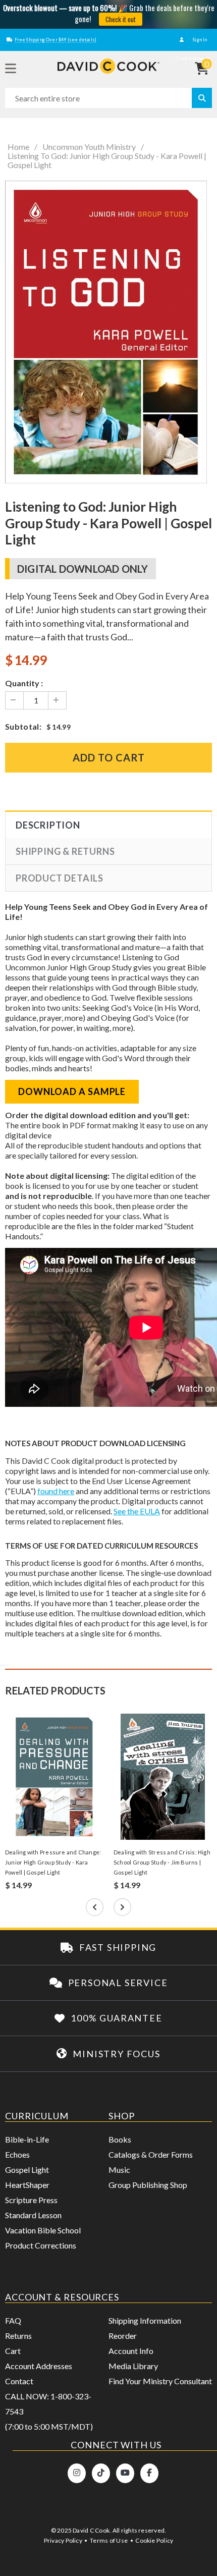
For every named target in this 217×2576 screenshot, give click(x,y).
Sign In (199, 40)
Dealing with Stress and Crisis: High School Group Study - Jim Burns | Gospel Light (162, 1862)
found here (56, 1491)
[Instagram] (77, 2473)
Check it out (121, 19)
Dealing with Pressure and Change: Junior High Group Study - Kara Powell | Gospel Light (53, 1862)
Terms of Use (109, 2540)
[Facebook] (149, 2473)
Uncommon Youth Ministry (89, 147)
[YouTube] (125, 2473)
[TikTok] (101, 2473)
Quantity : (24, 683)
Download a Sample (72, 1091)
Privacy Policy (63, 2540)
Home (18, 147)
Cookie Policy (154, 2540)
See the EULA (137, 1511)
